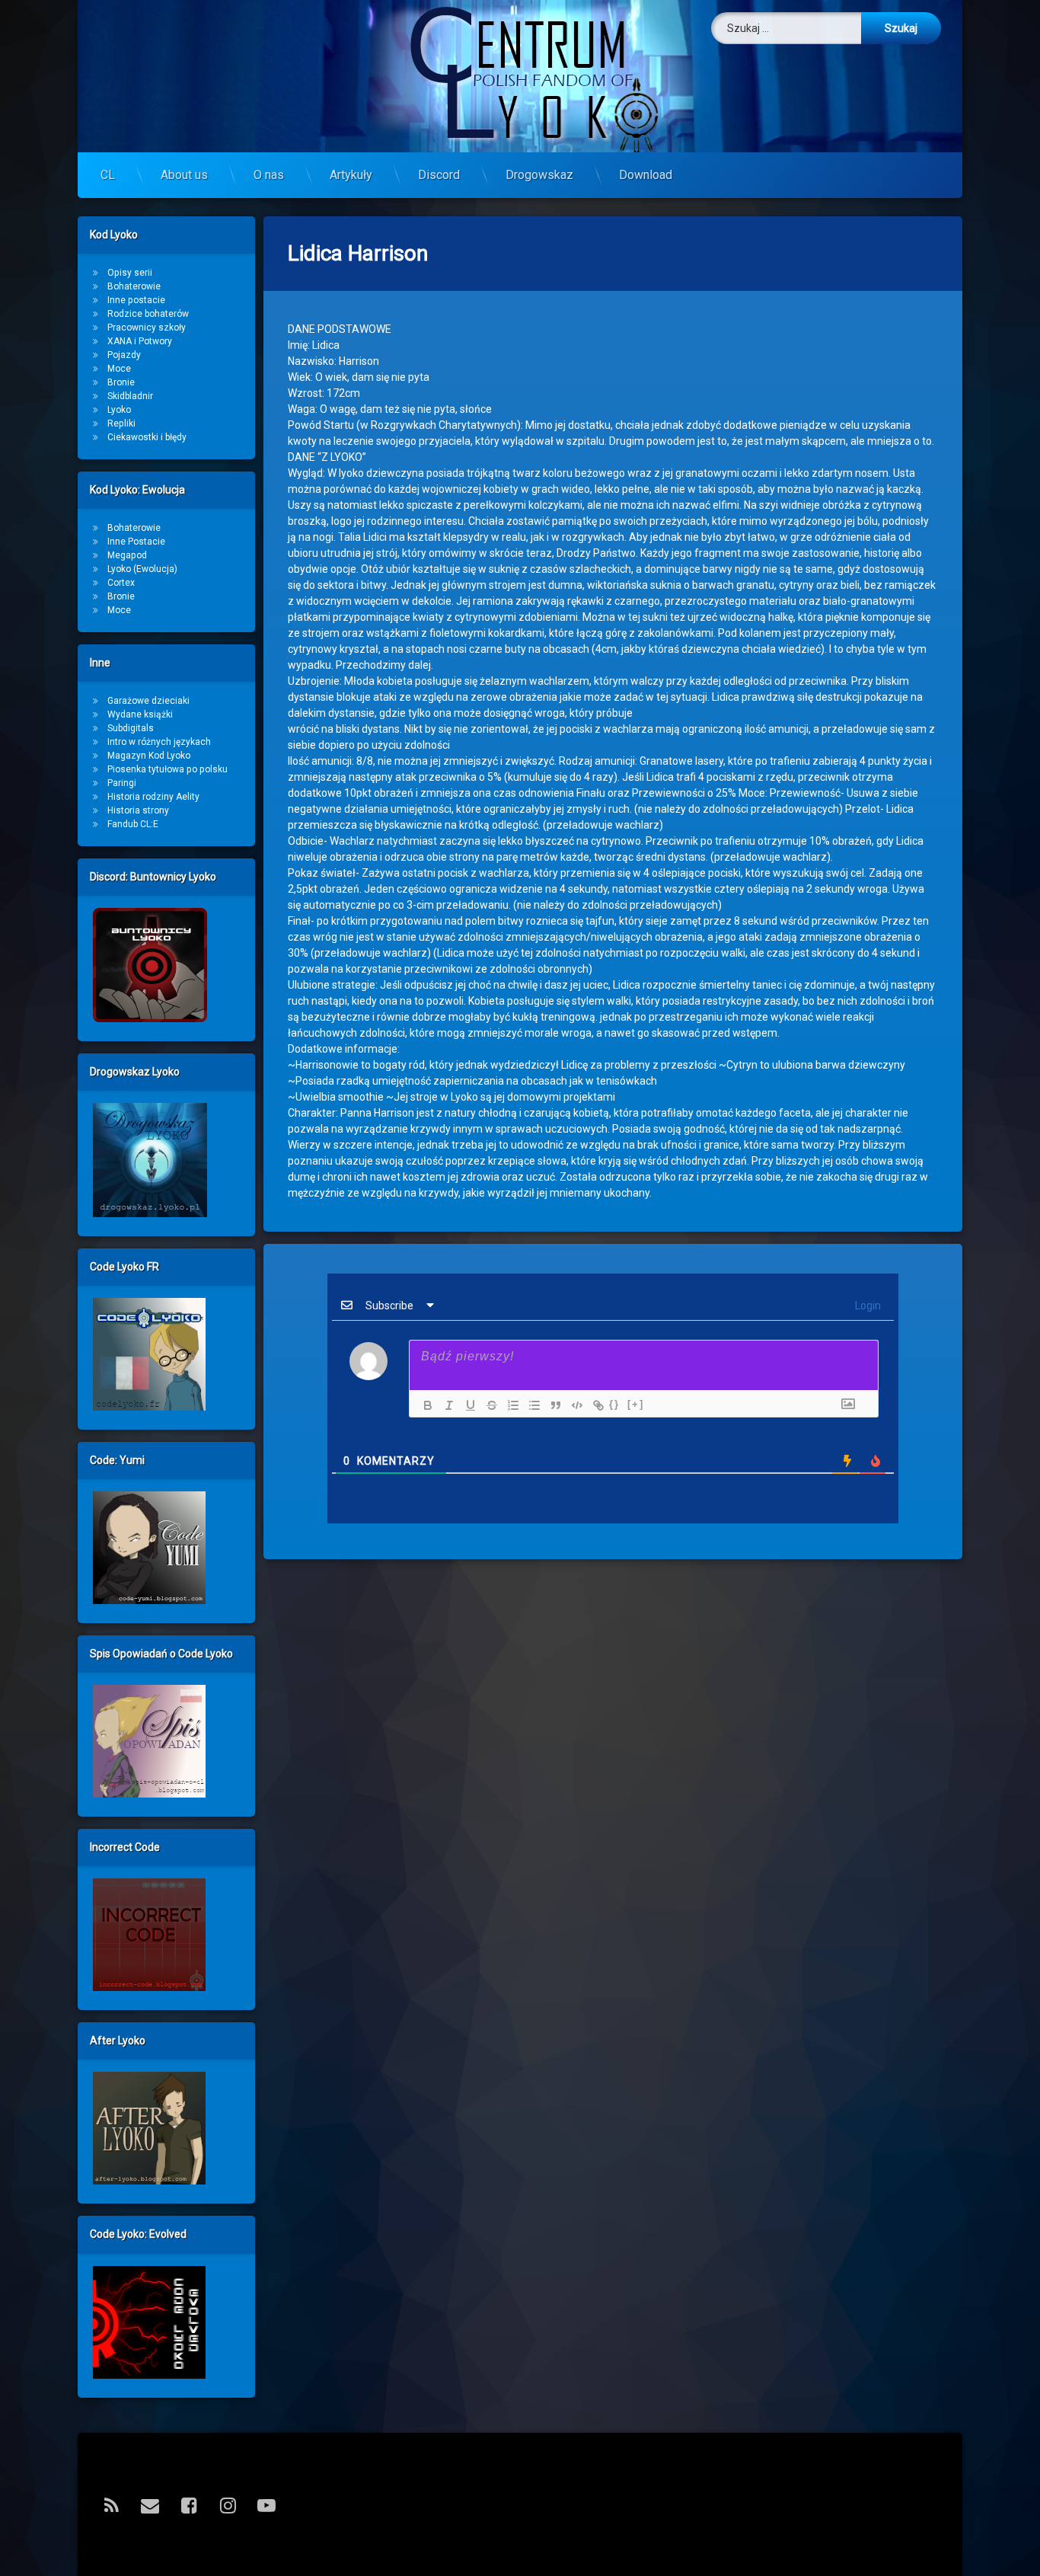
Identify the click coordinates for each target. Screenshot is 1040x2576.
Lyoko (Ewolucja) (142, 569)
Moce (119, 369)
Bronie (121, 382)
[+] (636, 1404)
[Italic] (445, 1405)
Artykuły (351, 175)
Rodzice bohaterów (148, 314)
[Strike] (488, 1405)
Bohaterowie (134, 286)
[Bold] (424, 1405)
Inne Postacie (136, 542)
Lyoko (119, 410)
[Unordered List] (531, 1405)
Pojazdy (124, 355)
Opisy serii (130, 273)
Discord (439, 175)
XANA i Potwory (140, 341)
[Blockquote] (552, 1405)
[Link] (595, 1405)
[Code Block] (573, 1405)
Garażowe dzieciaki (148, 701)
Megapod (127, 555)
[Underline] (467, 1405)
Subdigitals (131, 728)
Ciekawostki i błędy (147, 437)
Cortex (121, 583)
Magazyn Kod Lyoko (149, 756)
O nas (269, 175)
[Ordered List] (509, 1405)
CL (108, 175)
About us (184, 175)
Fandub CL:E (133, 824)
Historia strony (138, 810)
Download (646, 175)
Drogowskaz (539, 175)
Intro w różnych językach (159, 742)
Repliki (121, 423)
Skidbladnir (130, 396)
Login (867, 1306)
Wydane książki (140, 714)
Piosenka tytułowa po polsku (167, 769)
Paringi (122, 783)
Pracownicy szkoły (147, 328)
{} (614, 1404)
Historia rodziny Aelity (153, 797)
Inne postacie (136, 300)
